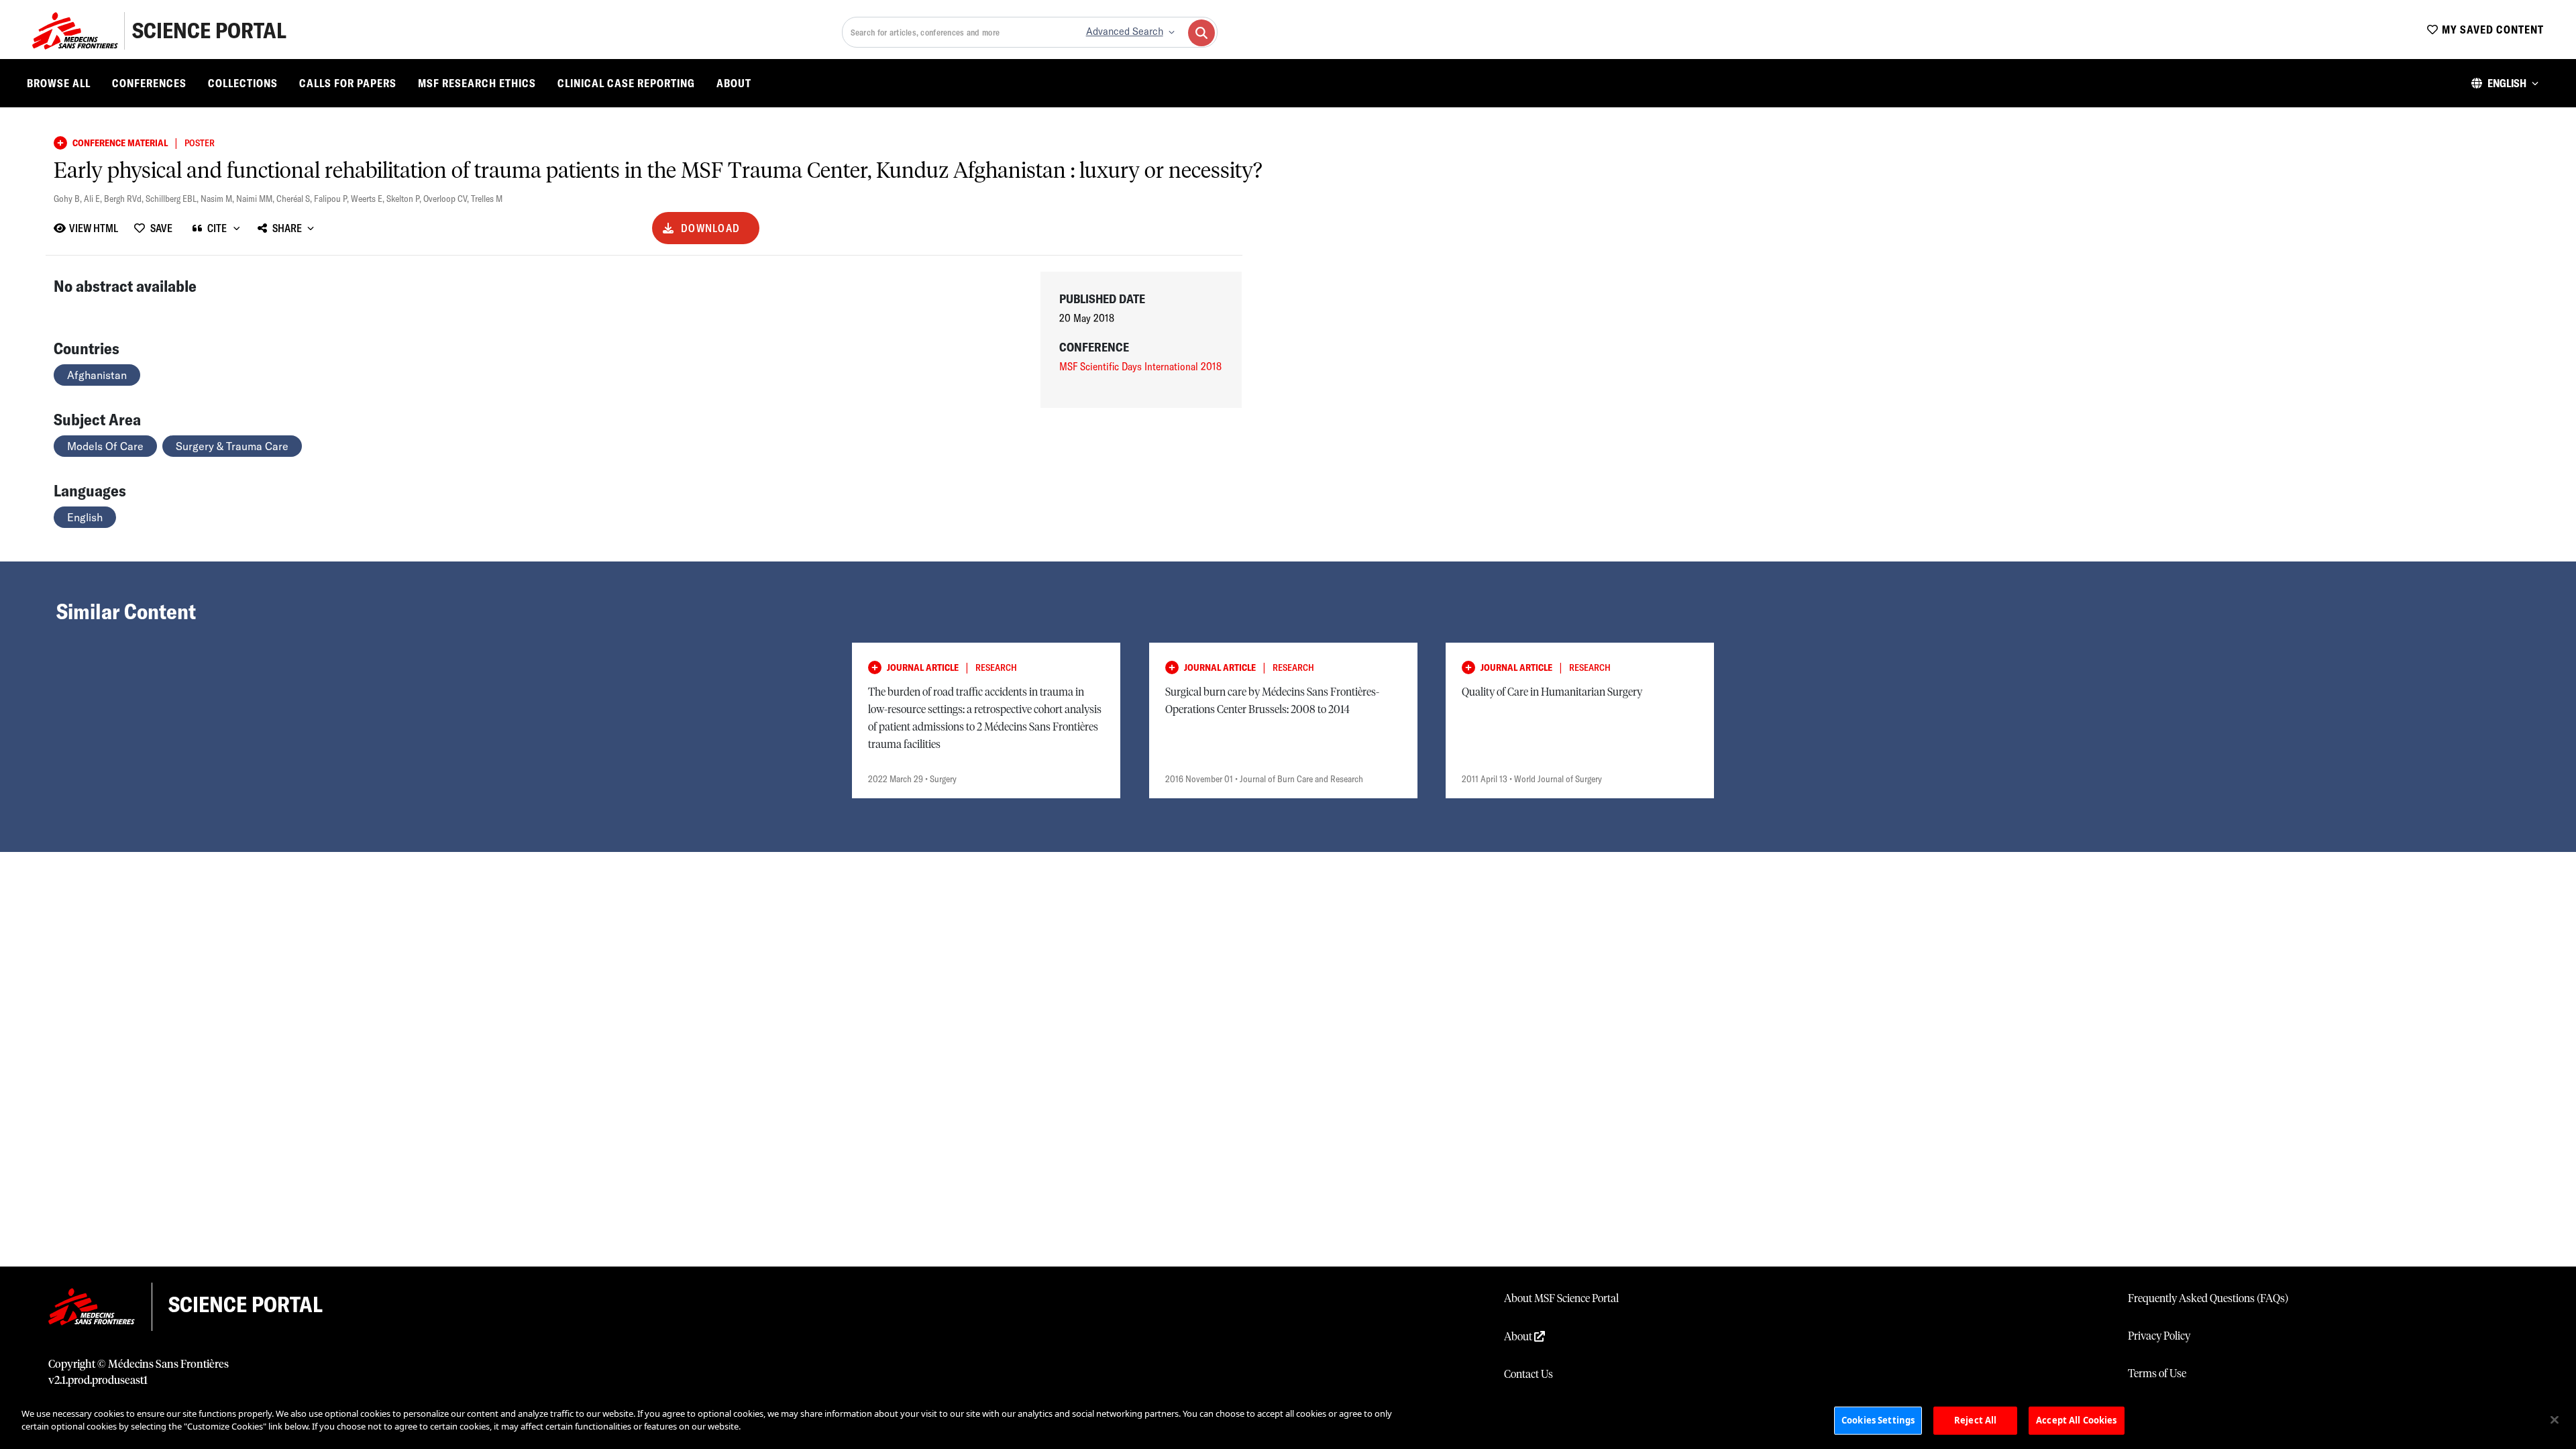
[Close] (2555, 1419)
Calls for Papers (348, 83)
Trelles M (487, 199)
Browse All (59, 83)
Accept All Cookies (2076, 1420)
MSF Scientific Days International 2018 (1140, 366)
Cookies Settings (1878, 1420)
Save (161, 228)
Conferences (149, 83)
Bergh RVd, (125, 199)
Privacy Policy (2159, 1336)
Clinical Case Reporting (626, 83)
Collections (243, 83)
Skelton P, (405, 199)
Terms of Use (2157, 1374)
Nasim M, (218, 199)
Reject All (1975, 1420)
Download (710, 228)
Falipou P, (332, 199)
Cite (217, 228)
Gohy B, (69, 199)
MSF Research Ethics (477, 83)
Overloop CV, (447, 199)
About (734, 83)
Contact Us (1528, 1375)
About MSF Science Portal (1561, 1299)
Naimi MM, (256, 199)
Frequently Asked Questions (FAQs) (2208, 1299)
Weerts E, (369, 199)
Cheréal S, (295, 199)
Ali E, (94, 199)
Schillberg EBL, (173, 199)
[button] (2505, 83)
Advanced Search (1125, 32)
